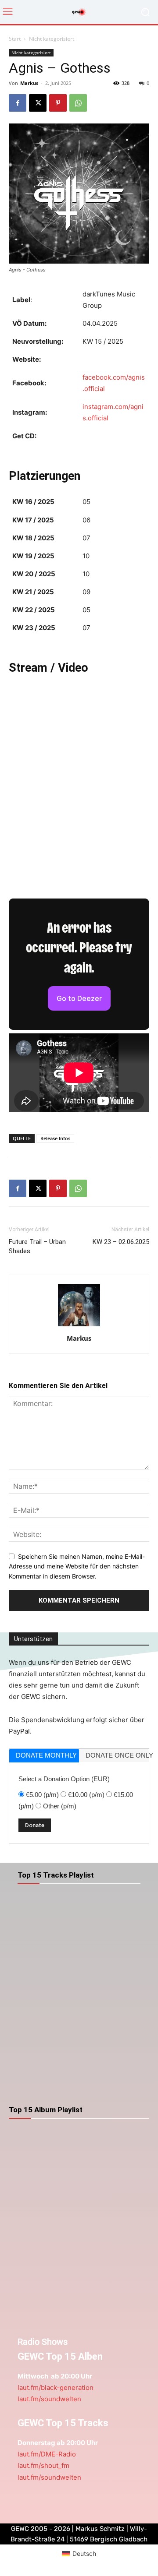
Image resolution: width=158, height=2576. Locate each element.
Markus (29, 83)
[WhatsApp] (78, 103)
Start (15, 39)
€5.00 (42, 1795)
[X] (38, 103)
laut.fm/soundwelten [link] (49, 2399)
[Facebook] (18, 103)
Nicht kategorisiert (52, 39)
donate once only (117, 1755)
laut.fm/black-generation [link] (56, 2387)
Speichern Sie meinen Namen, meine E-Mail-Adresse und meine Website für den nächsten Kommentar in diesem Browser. (77, 1566)
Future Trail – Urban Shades (37, 1246)
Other (60, 1806)
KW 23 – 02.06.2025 (121, 1242)
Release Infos (55, 1138)
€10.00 (86, 1795)
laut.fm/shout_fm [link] (43, 2465)
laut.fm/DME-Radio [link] (47, 2454)
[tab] (44, 1756)
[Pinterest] (58, 103)
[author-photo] (79, 1326)
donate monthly (46, 1755)
